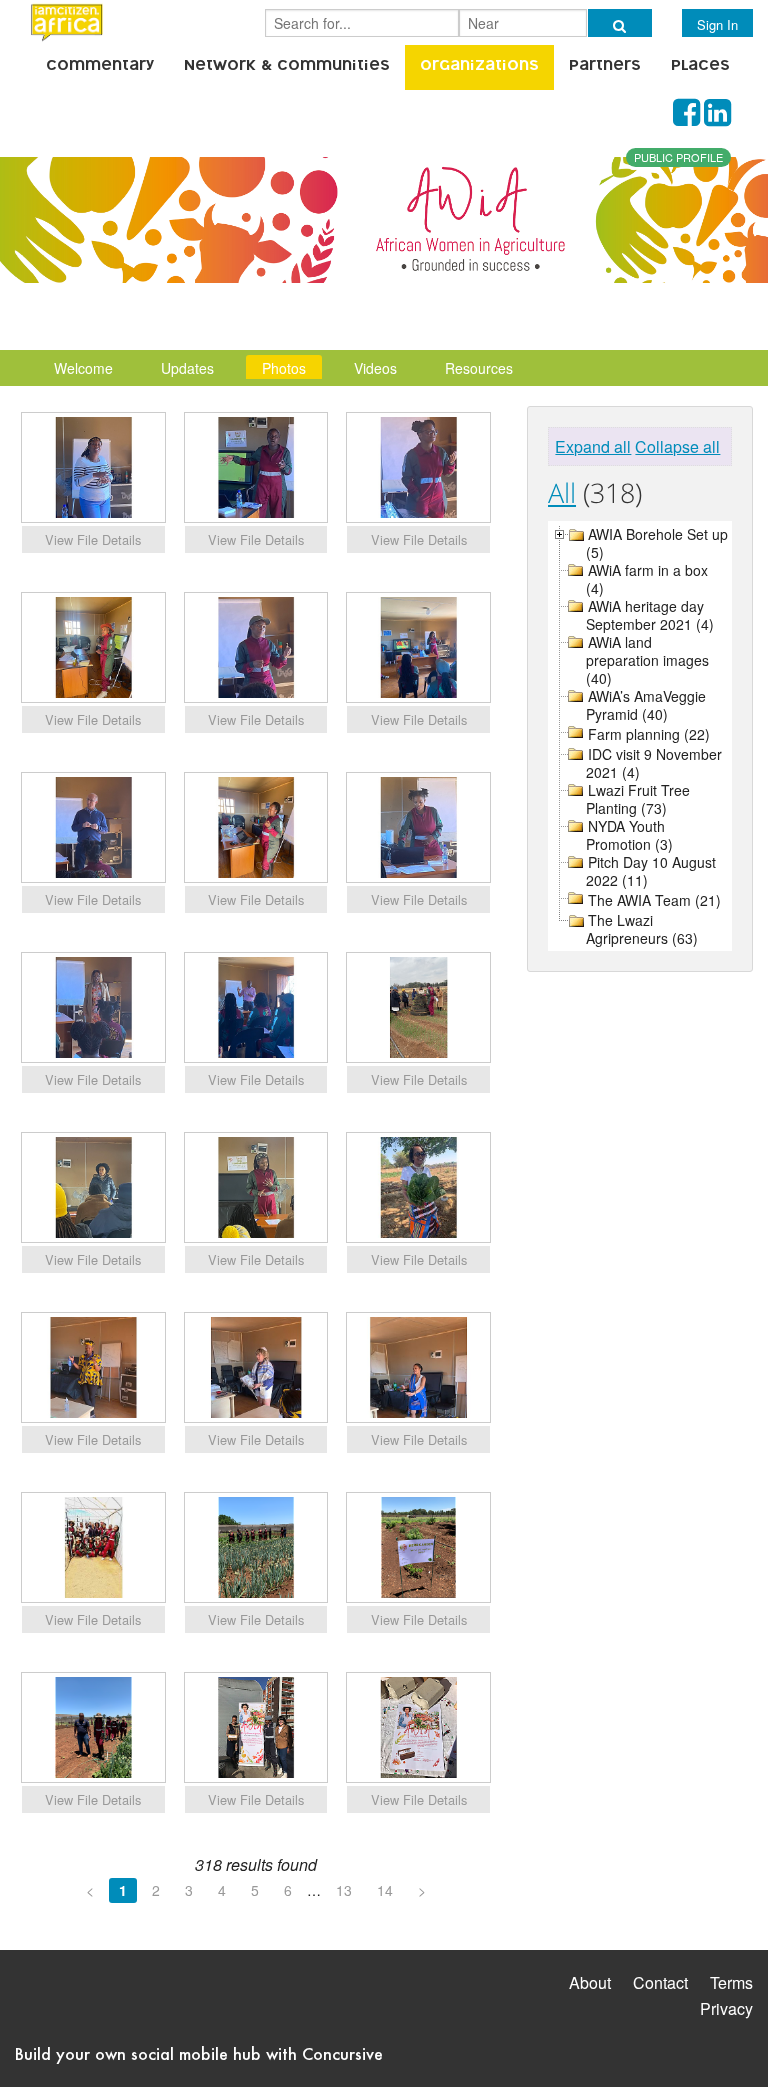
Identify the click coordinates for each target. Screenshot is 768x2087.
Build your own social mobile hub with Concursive (199, 2053)
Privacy (726, 2008)
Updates (187, 368)
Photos (284, 368)
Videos (375, 368)
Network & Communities (287, 67)
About (590, 1982)
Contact (660, 1982)
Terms (731, 1982)
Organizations (479, 67)
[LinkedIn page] (717, 117)
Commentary (100, 67)
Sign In (717, 24)
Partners (605, 67)
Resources (479, 368)
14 (385, 1890)
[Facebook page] (686, 117)
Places (700, 67)
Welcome (83, 368)
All (562, 492)
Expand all (593, 446)
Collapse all (677, 446)
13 (344, 1890)
